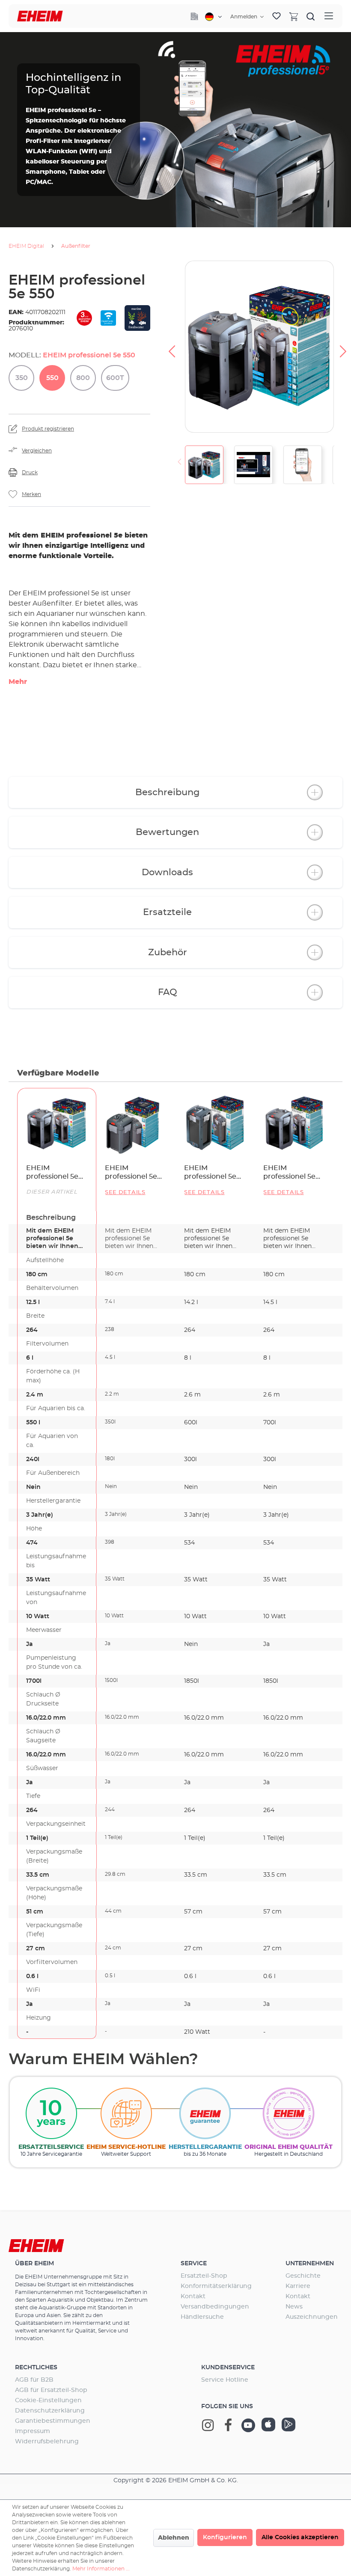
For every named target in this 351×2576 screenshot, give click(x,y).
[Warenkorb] (294, 16)
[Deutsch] (213, 17)
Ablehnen (174, 2538)
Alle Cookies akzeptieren (300, 2537)
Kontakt (193, 2297)
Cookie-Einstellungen (48, 2401)
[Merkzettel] (277, 16)
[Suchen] (311, 16)
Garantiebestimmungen (53, 2421)
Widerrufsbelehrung (47, 2442)
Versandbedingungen (215, 2307)
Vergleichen (37, 451)
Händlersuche (202, 2317)
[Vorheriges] (172, 347)
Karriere (298, 2286)
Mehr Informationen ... (101, 2569)
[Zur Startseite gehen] (40, 16)
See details (125, 1193)
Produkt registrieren (48, 429)
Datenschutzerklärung (50, 2411)
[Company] (194, 16)
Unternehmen (310, 2264)
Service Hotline (225, 2380)
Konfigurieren (225, 2537)
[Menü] (329, 16)
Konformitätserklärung (216, 2286)
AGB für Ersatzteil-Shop (51, 2390)
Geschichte (303, 2276)
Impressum (33, 2431)
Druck (30, 472)
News (294, 2307)
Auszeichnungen (312, 2317)
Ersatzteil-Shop (204, 2276)
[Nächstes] (343, 347)
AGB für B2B (34, 2380)
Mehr (18, 682)
